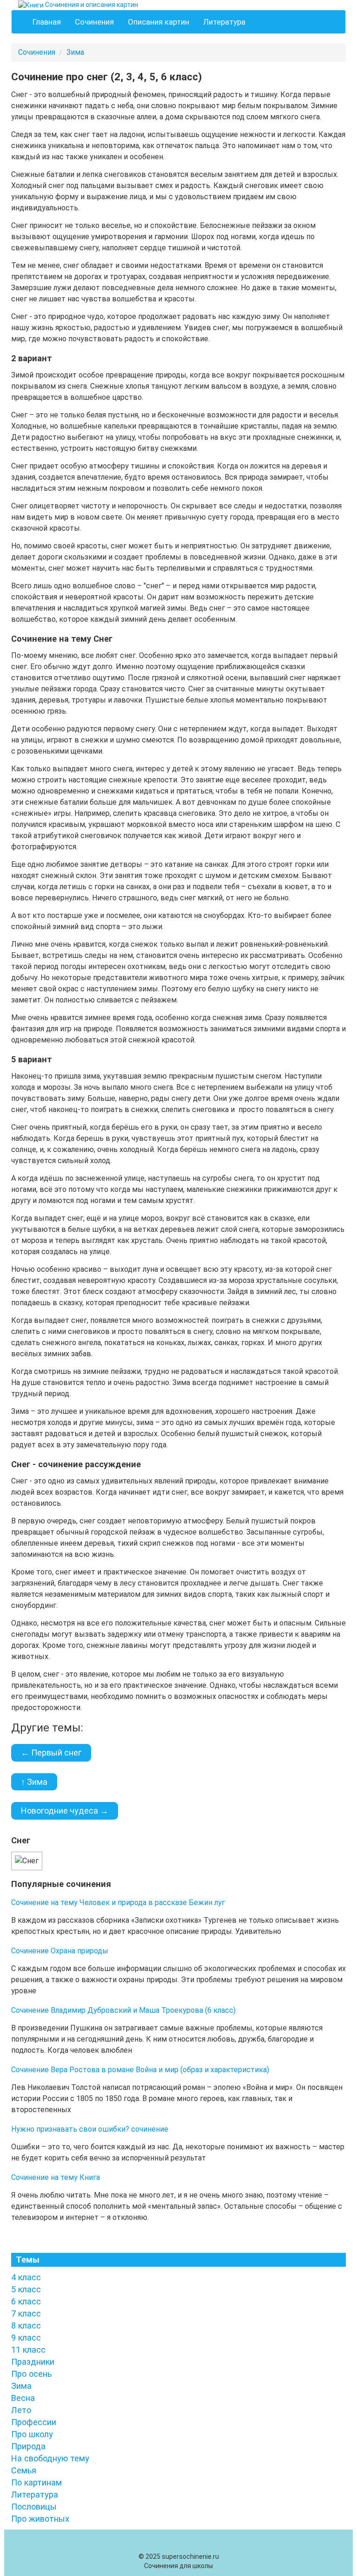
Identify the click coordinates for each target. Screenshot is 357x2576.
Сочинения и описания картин (91, 5)
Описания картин (159, 22)
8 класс (26, 2326)
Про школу (32, 2434)
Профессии (34, 2422)
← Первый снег (51, 1753)
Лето (21, 2410)
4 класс (26, 2277)
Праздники (33, 2362)
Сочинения (94, 22)
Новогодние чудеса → (65, 1811)
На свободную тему (50, 2458)
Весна (23, 2398)
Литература (224, 22)
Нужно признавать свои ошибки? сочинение (90, 2129)
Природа (28, 2446)
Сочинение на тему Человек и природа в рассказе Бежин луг (118, 1903)
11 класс (28, 2350)
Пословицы (34, 2507)
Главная (47, 22)
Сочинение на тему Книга (56, 2177)
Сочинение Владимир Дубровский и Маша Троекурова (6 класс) (123, 2010)
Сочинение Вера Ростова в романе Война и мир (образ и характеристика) (140, 2070)
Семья (24, 2470)
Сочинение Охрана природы (60, 1951)
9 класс (26, 2338)
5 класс (26, 2289)
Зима (75, 52)
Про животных (40, 2519)
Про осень (31, 2374)
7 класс (26, 2313)
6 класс (26, 2301)
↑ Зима (34, 1782)
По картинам (36, 2482)
